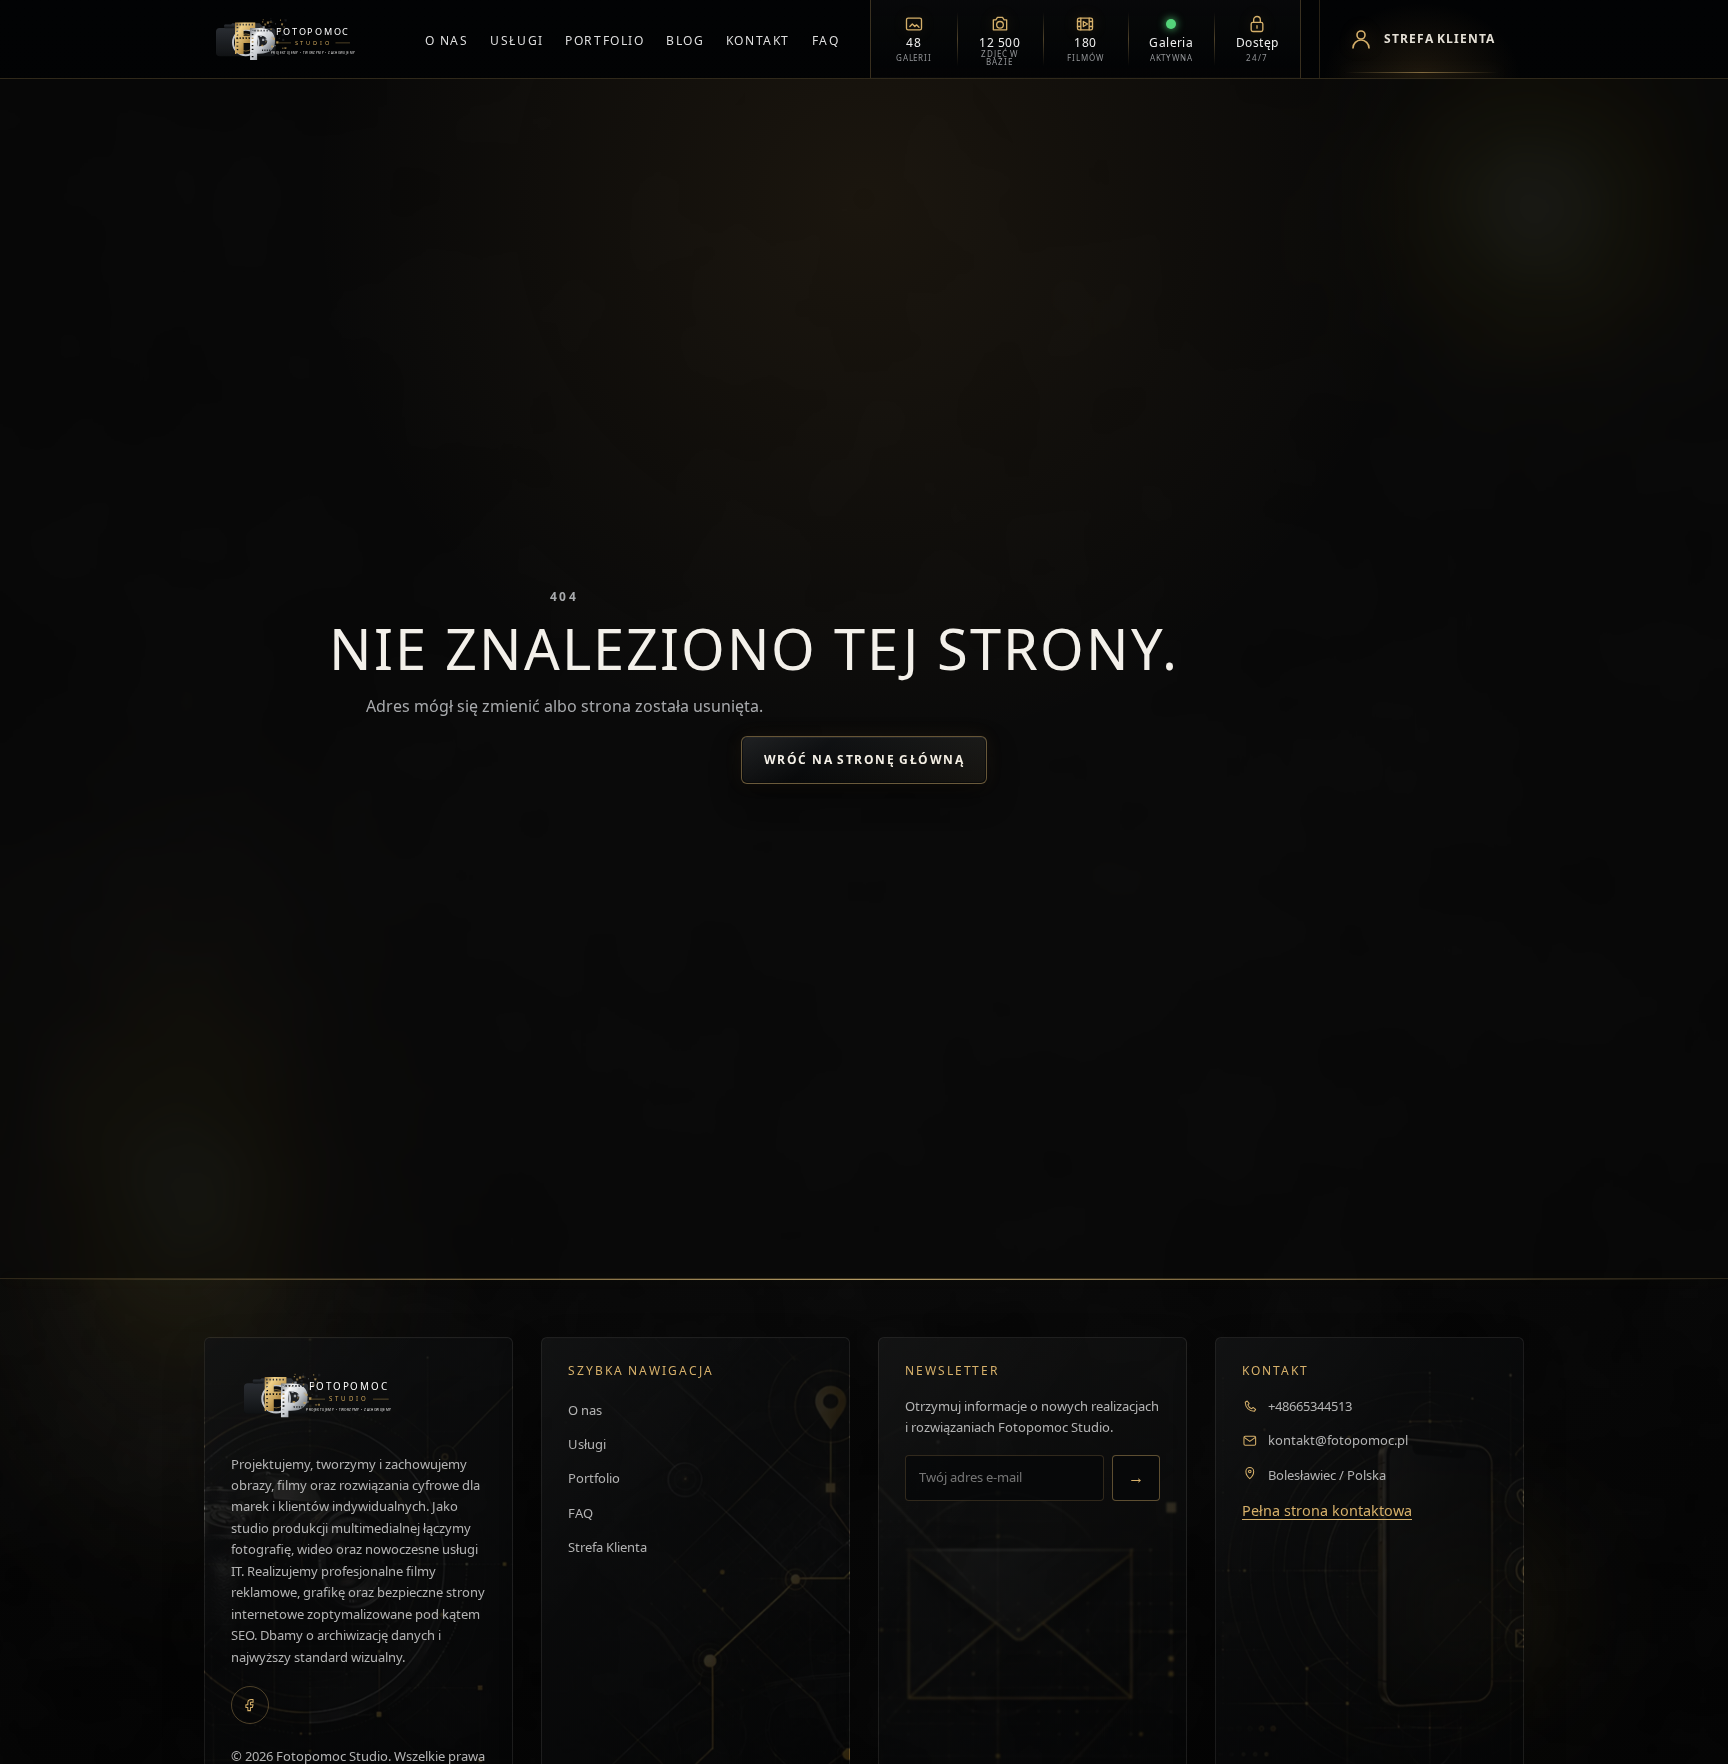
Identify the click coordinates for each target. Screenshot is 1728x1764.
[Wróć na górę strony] (45, 1727)
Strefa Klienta (607, 1547)
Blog (685, 40)
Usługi (516, 40)
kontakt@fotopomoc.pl (1338, 1440)
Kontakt (758, 40)
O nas (447, 40)
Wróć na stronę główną (864, 759)
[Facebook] (250, 1705)
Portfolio (604, 40)
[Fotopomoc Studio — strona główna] (299, 39)
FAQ (826, 40)
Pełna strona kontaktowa (1327, 1510)
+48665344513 (1310, 1406)
